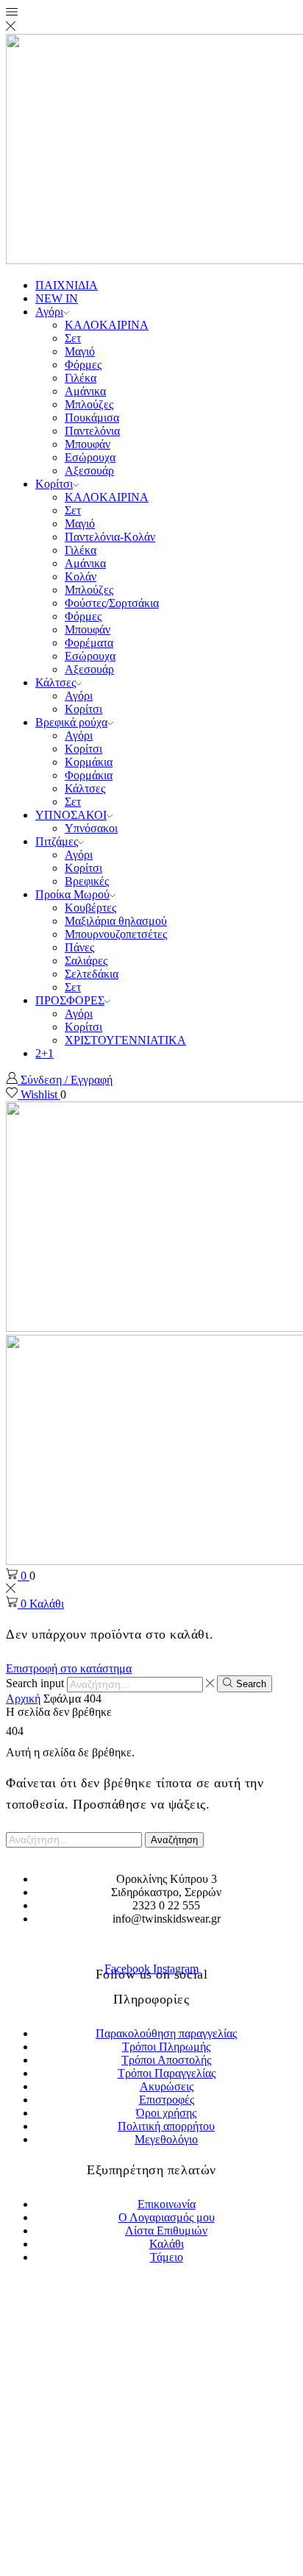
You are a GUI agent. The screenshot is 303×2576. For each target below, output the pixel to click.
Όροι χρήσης (166, 2113)
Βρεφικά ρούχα (71, 722)
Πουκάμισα (92, 418)
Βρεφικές (87, 881)
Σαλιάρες (86, 961)
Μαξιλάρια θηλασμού (116, 921)
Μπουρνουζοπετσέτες (116, 934)
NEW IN (57, 298)
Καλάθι (167, 2244)
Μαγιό (80, 351)
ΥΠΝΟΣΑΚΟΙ (71, 815)
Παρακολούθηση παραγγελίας (166, 2033)
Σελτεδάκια (92, 974)
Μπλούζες (89, 404)
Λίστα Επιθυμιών (166, 2231)
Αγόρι (49, 312)
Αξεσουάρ (89, 471)
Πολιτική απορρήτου (166, 2126)
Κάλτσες (56, 682)
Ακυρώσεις (167, 2086)
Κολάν (81, 576)
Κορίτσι (54, 484)
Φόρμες (83, 365)
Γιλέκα (81, 378)
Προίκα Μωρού (72, 894)
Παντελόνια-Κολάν (110, 537)
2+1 (44, 1053)
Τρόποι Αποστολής (166, 2060)
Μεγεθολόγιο (166, 2139)
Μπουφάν (88, 444)
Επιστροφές (167, 2100)
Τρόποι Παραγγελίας (167, 2073)
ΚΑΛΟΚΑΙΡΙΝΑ (107, 325)
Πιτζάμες (57, 841)
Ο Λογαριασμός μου (167, 2217)
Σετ (73, 338)
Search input (35, 1684)
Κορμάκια (89, 762)
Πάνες (79, 947)
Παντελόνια (92, 431)
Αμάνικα (85, 391)
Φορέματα (89, 643)
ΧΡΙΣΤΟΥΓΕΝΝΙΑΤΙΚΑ (125, 1040)
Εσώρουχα (90, 457)
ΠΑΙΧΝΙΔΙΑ (67, 285)
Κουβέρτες (90, 908)
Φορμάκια (89, 775)
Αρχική (23, 1699)
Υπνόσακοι (91, 828)
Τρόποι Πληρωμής (166, 2047)
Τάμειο (167, 2257)
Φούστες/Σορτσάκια (112, 603)
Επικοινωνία (167, 2204)
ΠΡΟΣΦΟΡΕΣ (70, 1000)
